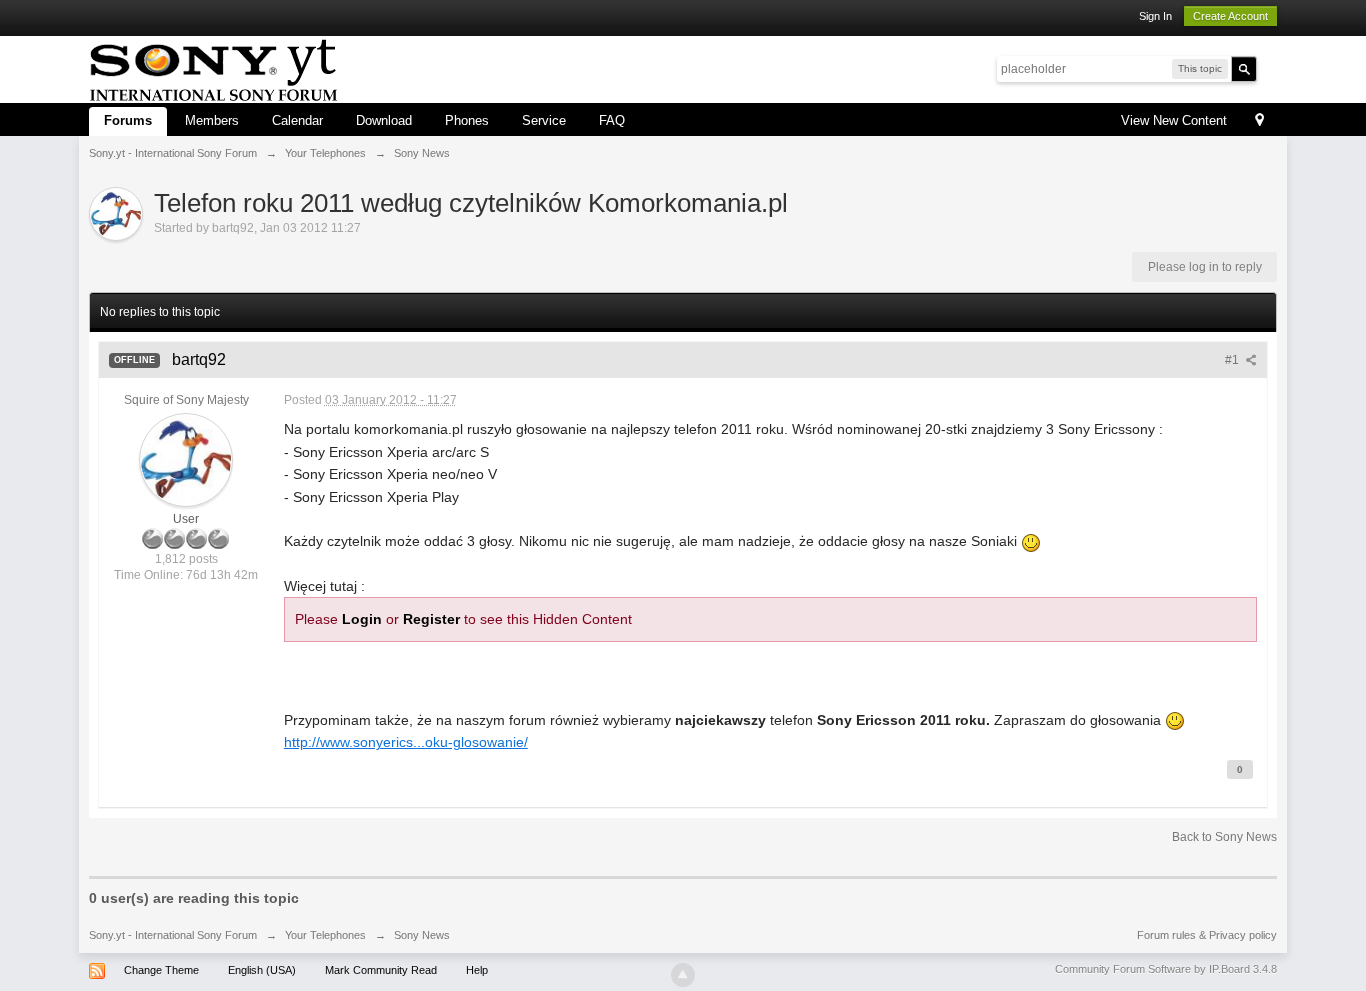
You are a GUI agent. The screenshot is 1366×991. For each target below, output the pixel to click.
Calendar (297, 120)
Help (477, 970)
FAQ (612, 120)
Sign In (1155, 16)
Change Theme (161, 970)
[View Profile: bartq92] (186, 460)
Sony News (422, 935)
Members (212, 120)
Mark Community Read (381, 970)
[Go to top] (683, 975)
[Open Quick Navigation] (1259, 121)
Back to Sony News (1224, 837)
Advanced (1269, 68)
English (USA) (262, 970)
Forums (128, 120)
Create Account (1230, 16)
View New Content (1174, 120)
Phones (467, 120)
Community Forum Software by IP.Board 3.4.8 (1166, 969)
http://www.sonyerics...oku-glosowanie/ (406, 742)
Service (544, 120)
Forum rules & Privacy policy (1207, 935)
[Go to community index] (213, 67)
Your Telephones (325, 935)
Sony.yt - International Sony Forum (173, 935)
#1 (1233, 360)
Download (384, 120)
